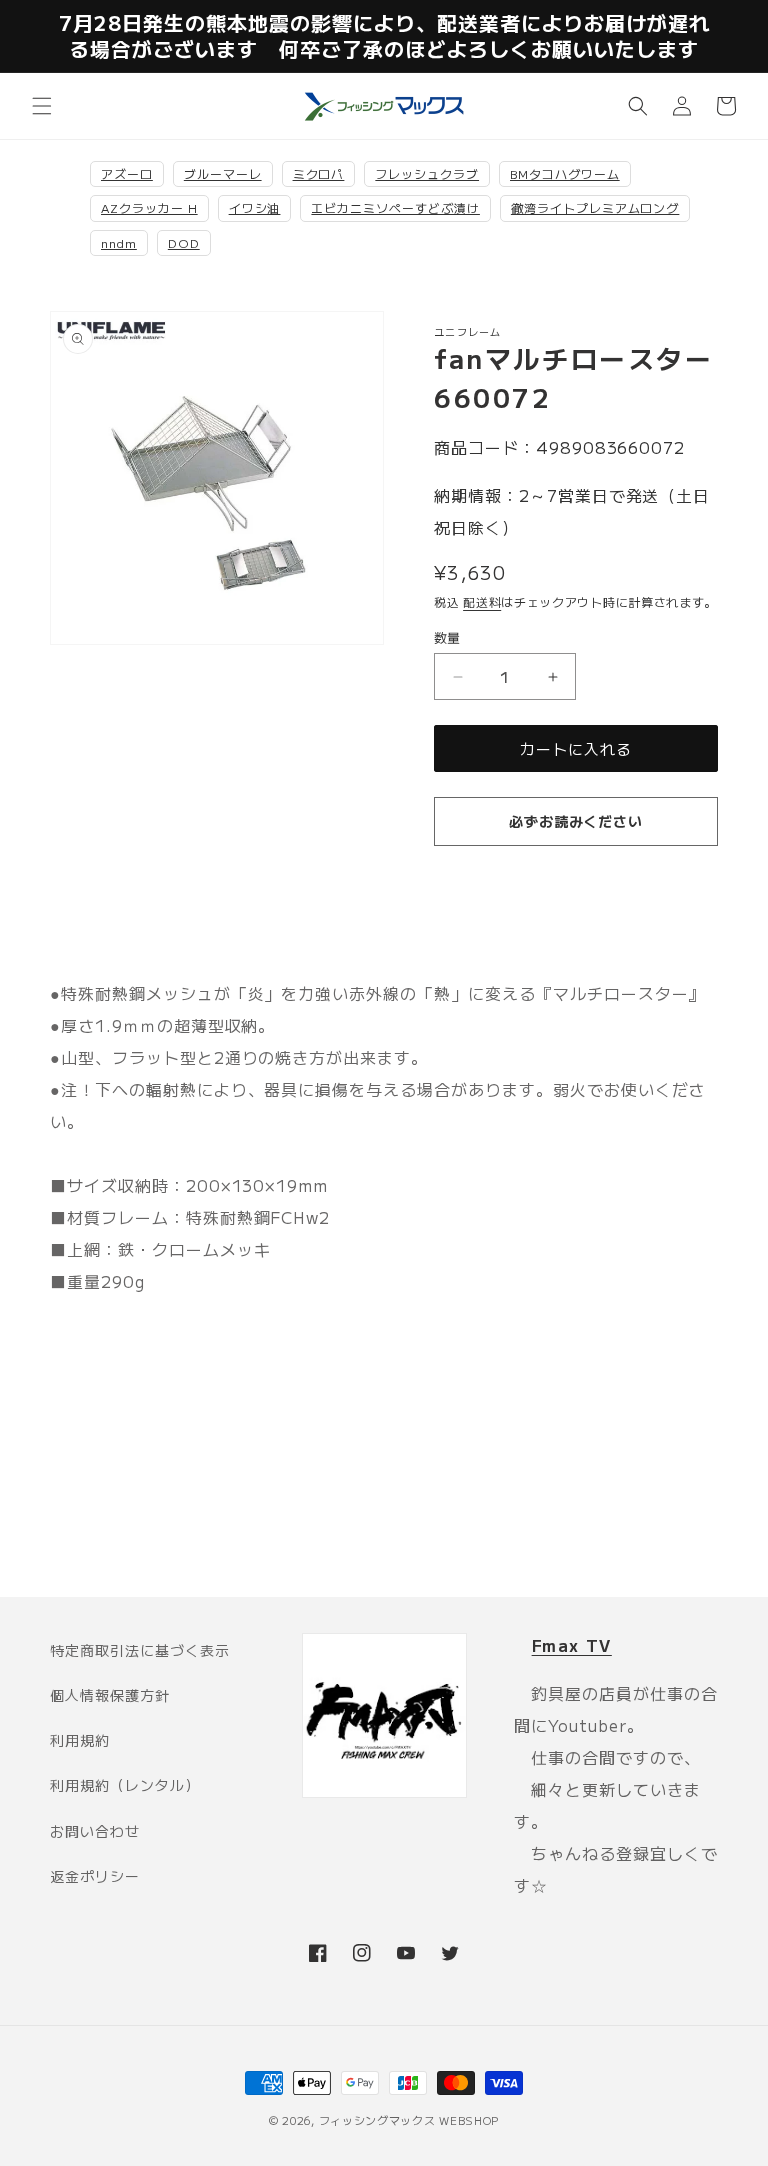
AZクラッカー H (149, 207)
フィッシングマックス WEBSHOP (409, 2120)
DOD (184, 242)
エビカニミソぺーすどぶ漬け (395, 207)
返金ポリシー (95, 1876)
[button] (42, 106)
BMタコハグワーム (565, 173)
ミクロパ (319, 173)
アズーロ (127, 173)
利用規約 (80, 1740)
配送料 (482, 601)
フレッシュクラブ (427, 173)
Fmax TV (572, 1645)
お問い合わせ (95, 1831)
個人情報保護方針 (110, 1695)
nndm (119, 242)
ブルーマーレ (223, 173)
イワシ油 (255, 207)
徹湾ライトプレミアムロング (595, 207)
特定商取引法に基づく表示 (140, 1650)
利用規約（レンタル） (125, 1785)
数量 (447, 637)
